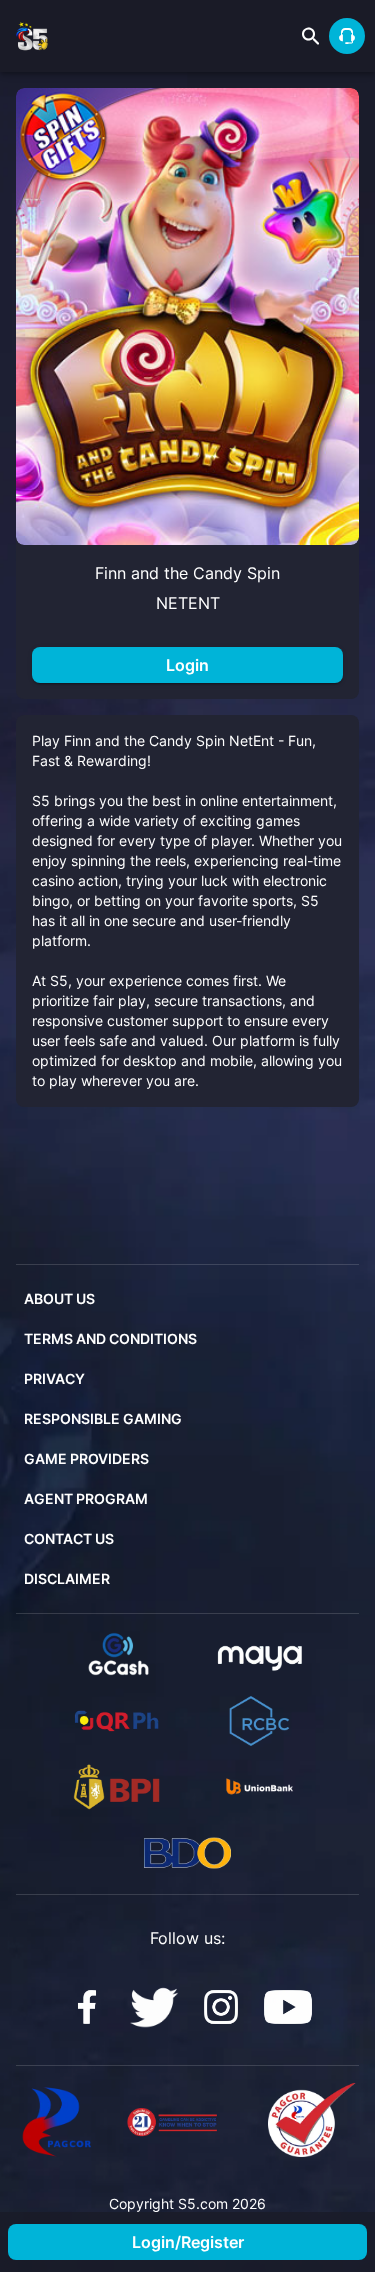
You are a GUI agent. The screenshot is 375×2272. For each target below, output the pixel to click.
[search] (311, 36)
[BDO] (187, 1853)
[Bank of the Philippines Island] (116, 1787)
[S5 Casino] (87, 2007)
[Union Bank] (259, 1787)
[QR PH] (116, 1721)
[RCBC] (259, 1721)
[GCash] (116, 1655)
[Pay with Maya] (259, 1655)
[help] (347, 36)
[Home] (32, 36)
